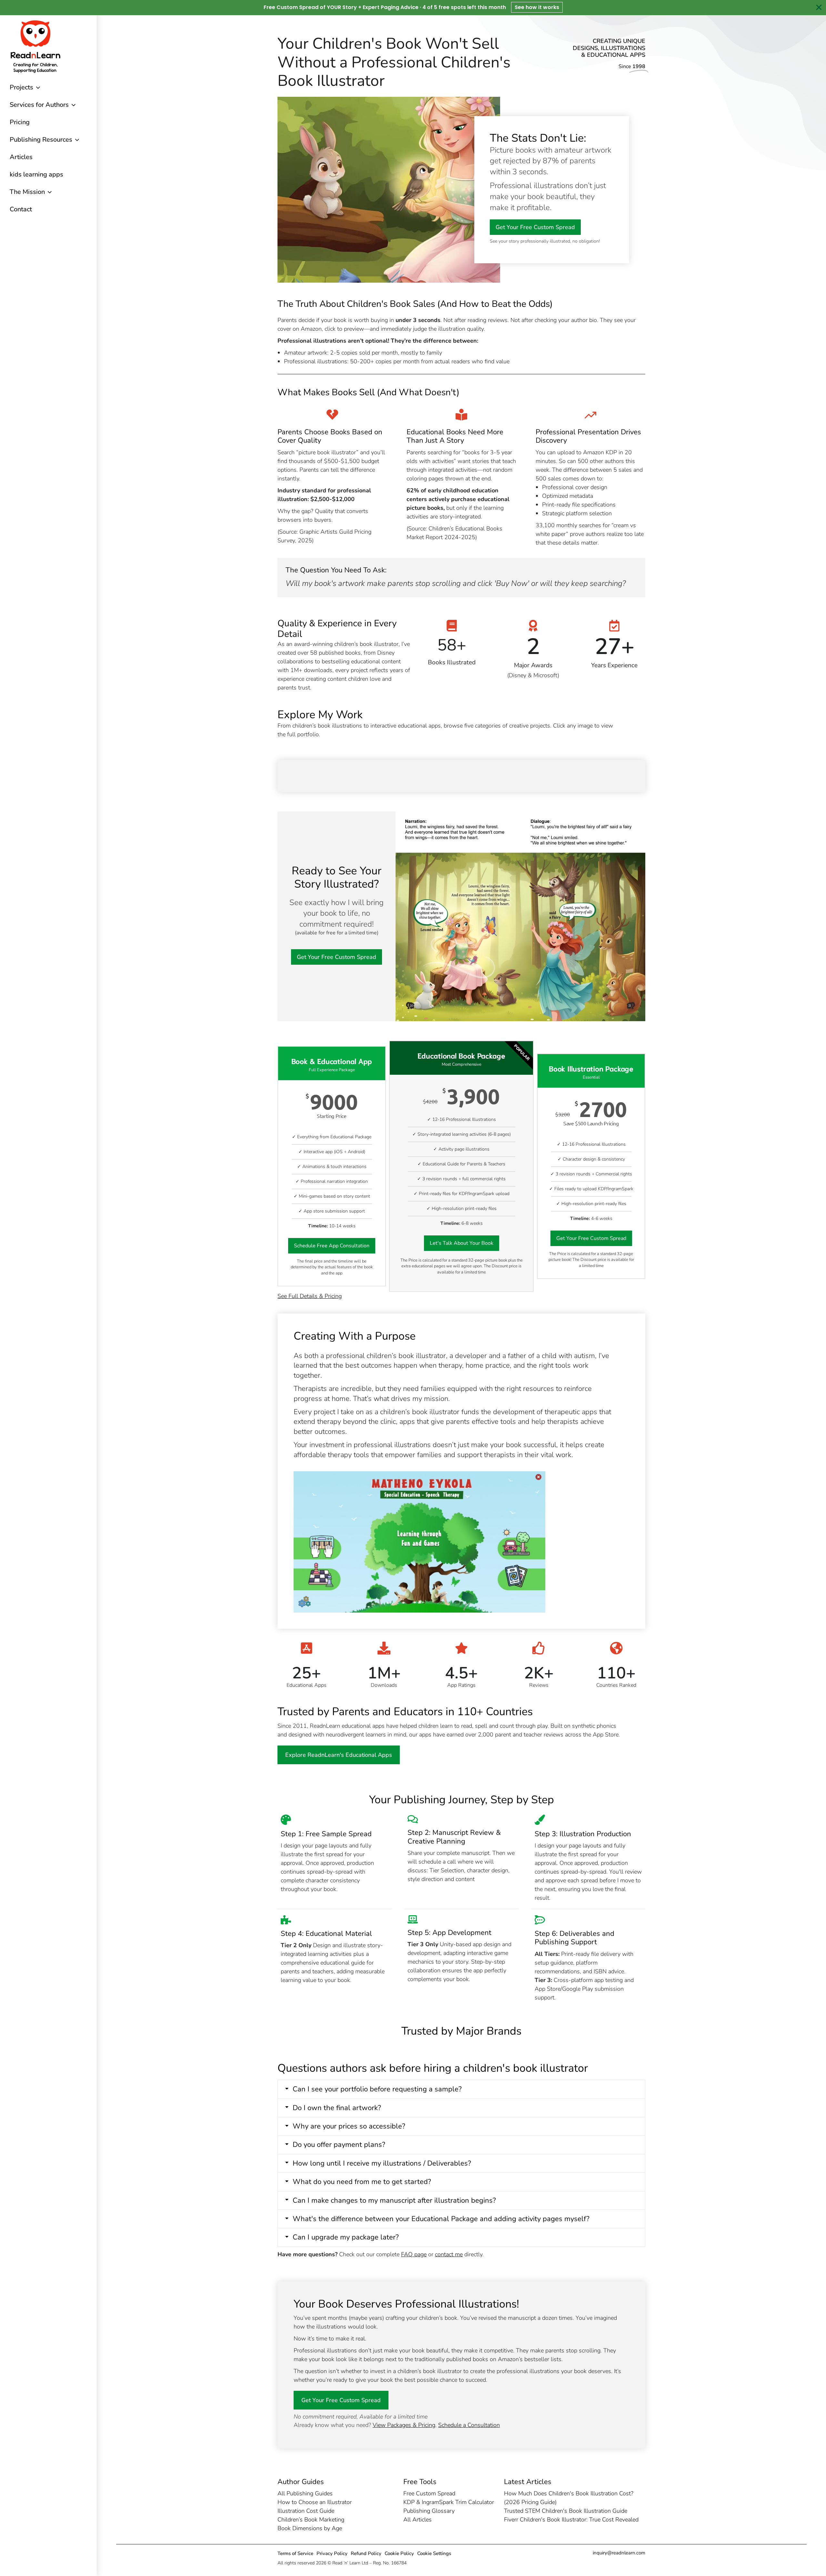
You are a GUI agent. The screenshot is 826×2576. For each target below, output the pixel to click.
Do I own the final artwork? (337, 2108)
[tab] (461, 2089)
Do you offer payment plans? (339, 2145)
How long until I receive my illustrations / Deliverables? (382, 2163)
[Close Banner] (819, 7)
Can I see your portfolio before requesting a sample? (377, 2089)
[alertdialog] (413, 8)
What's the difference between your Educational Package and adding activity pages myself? (441, 2219)
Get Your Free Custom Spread (535, 227)
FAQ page (414, 2254)
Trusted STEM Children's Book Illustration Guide (566, 2511)
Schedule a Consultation (469, 2425)
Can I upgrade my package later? (346, 2237)
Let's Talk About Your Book (462, 1243)
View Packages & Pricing (404, 2425)
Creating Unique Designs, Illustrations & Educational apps (609, 48)
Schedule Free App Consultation (332, 1246)
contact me (449, 2254)
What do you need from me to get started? (362, 2182)
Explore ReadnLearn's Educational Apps (339, 1755)
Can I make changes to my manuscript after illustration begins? (394, 2200)
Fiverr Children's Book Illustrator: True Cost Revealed (571, 2520)
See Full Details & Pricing (310, 1296)
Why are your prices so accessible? (349, 2126)
